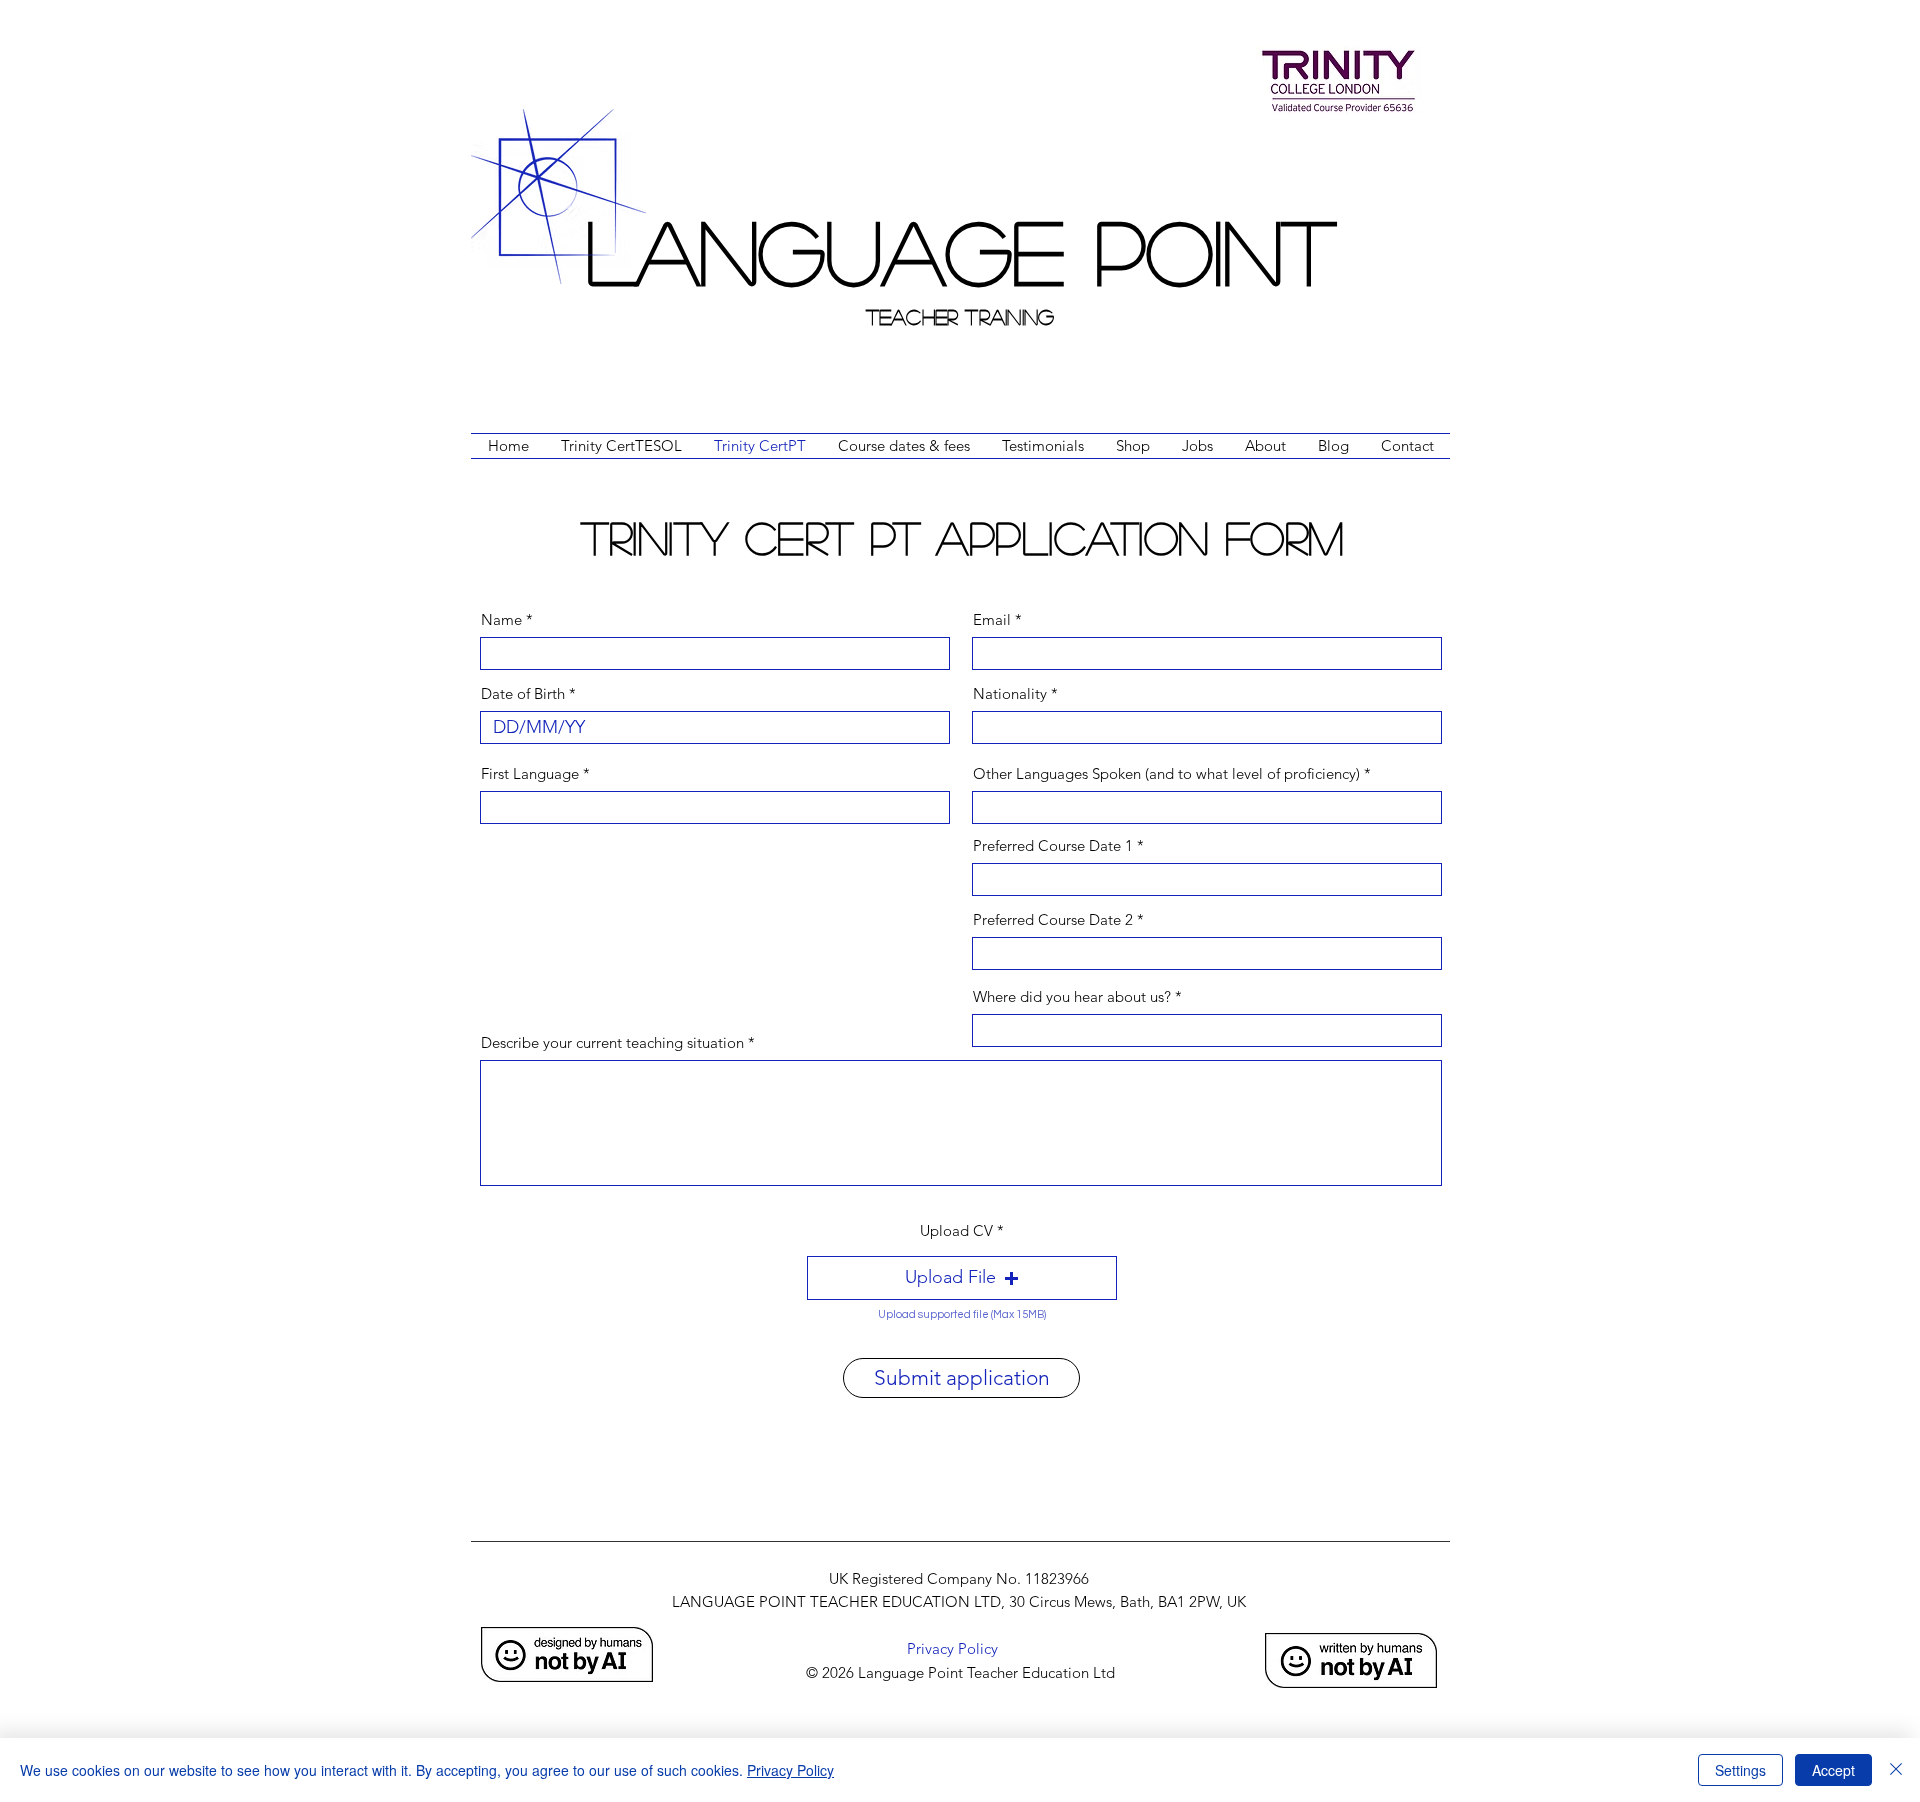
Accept (1833, 1770)
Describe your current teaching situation (612, 1042)
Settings (1740, 1770)
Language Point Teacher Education (973, 1672)
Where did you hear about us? (1072, 996)
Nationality (1010, 693)
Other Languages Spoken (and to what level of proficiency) (1166, 773)
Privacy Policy (790, 1770)
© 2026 (828, 1672)
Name (501, 619)
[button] (962, 1278)
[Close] (1896, 1770)
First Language (530, 773)
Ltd (1104, 1672)
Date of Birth (523, 693)
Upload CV (956, 1230)
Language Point (961, 249)
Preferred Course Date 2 (1053, 919)
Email (992, 619)
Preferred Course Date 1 (1053, 845)
